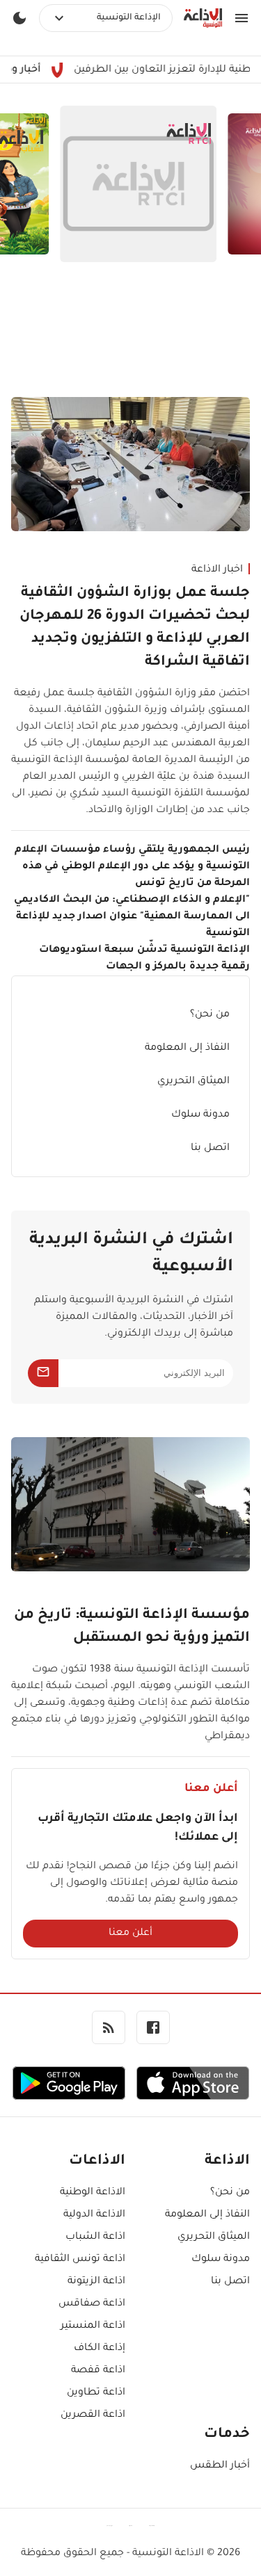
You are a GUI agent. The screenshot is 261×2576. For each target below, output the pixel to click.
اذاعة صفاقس (92, 2304)
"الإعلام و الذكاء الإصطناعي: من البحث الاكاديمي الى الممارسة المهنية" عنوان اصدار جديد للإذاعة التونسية (132, 917)
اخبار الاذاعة (217, 570)
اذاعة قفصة (98, 2371)
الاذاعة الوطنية (93, 2193)
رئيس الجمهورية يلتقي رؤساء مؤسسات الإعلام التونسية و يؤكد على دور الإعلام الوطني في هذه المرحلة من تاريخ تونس (132, 867)
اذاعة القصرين (93, 2415)
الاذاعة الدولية (94, 2215)
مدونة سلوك (200, 1115)
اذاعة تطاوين (96, 2393)
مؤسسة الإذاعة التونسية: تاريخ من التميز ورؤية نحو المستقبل (132, 1627)
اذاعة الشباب (95, 2237)
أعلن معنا (130, 1934)
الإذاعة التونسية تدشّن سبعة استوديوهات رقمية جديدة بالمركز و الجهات (144, 959)
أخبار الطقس (220, 2466)
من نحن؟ (210, 1015)
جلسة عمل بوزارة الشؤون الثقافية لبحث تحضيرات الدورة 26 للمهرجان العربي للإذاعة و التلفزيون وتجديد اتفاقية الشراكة (135, 628)
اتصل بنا (210, 1149)
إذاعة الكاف (100, 2349)
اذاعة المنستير (93, 2326)
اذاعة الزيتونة (96, 2282)
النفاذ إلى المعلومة (187, 1048)
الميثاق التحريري (193, 1082)
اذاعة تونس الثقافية (80, 2260)
